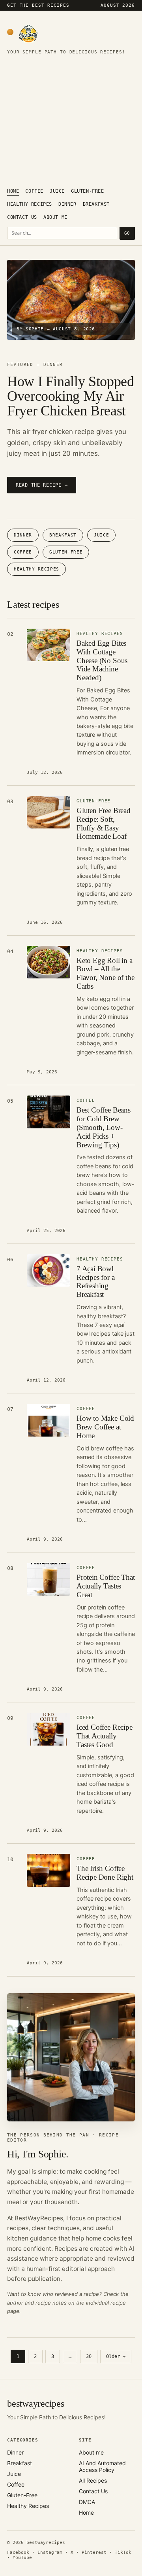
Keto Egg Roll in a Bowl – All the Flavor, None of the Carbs (105, 973)
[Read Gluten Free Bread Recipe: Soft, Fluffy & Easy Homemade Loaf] (49, 812)
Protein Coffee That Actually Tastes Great (106, 1586)
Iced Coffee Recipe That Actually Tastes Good (105, 1736)
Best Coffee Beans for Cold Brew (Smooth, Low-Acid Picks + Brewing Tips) (104, 1127)
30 (89, 2356)
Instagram (50, 2552)
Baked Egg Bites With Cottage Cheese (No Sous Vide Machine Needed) (102, 660)
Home (13, 191)
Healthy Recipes (30, 204)
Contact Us (22, 217)
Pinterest (94, 2552)
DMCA (87, 2502)
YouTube (22, 2558)
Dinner (67, 204)
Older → (116, 2356)
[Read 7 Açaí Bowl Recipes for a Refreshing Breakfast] (49, 1271)
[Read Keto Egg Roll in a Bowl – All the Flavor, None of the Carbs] (49, 962)
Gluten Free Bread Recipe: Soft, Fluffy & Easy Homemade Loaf (104, 824)
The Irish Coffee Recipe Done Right (105, 1873)
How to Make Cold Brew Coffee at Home (105, 1427)
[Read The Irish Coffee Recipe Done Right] (49, 1870)
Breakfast (96, 204)
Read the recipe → (42, 485)
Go (127, 233)
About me (55, 217)
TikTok (123, 2552)
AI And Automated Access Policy (102, 2466)
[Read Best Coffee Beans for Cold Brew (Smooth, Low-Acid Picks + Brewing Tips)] (49, 1112)
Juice (57, 191)
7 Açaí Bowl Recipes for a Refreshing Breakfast (96, 1282)
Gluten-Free (88, 191)
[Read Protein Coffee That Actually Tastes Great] (49, 1579)
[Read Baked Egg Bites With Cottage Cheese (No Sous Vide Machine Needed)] (49, 645)
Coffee (34, 191)
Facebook (18, 2552)
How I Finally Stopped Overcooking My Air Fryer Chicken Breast (70, 396)
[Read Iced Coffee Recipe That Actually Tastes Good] (49, 1729)
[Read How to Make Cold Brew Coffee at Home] (49, 1420)
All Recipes (93, 2480)
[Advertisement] (71, 123)
